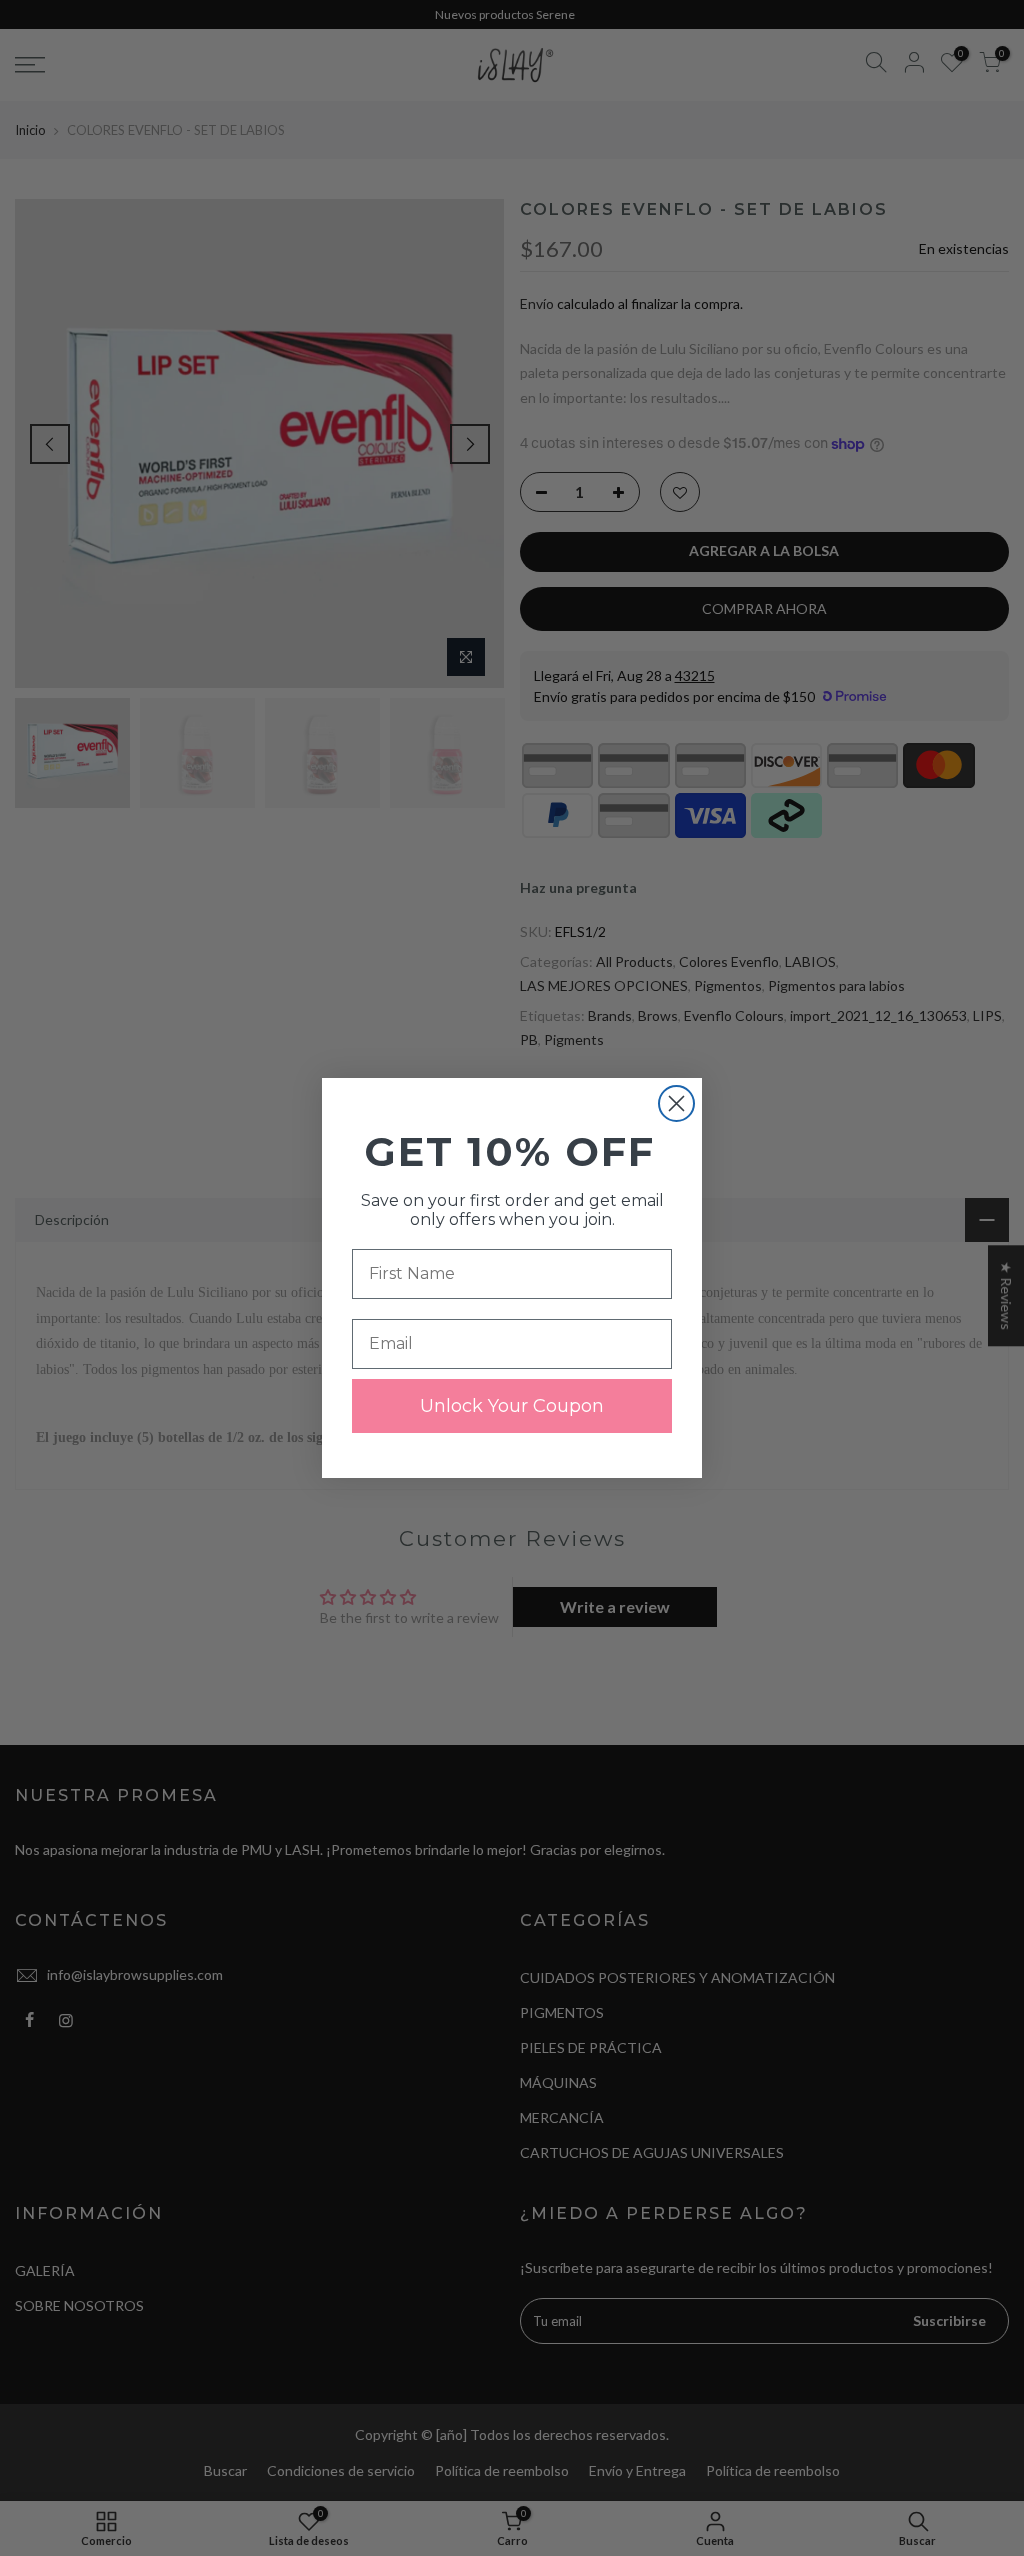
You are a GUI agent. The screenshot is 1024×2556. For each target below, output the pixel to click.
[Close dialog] (676, 1103)
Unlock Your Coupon (512, 1406)
